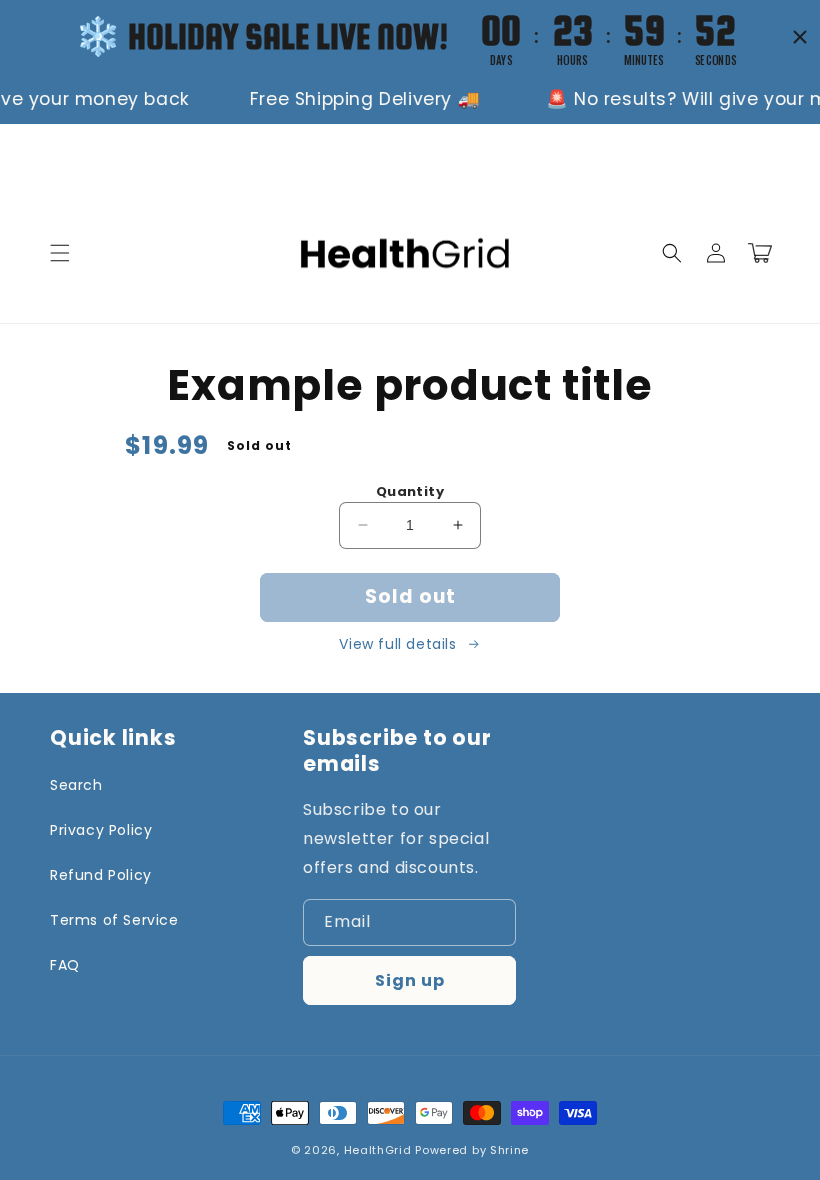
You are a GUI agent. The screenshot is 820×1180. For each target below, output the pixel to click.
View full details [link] (397, 644)
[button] (60, 253)
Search (76, 785)
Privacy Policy (101, 830)
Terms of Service (114, 920)
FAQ (65, 965)
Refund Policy (101, 875)
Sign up (410, 980)
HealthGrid (378, 1150)
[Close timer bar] (800, 37)
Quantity (410, 491)
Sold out (410, 596)
